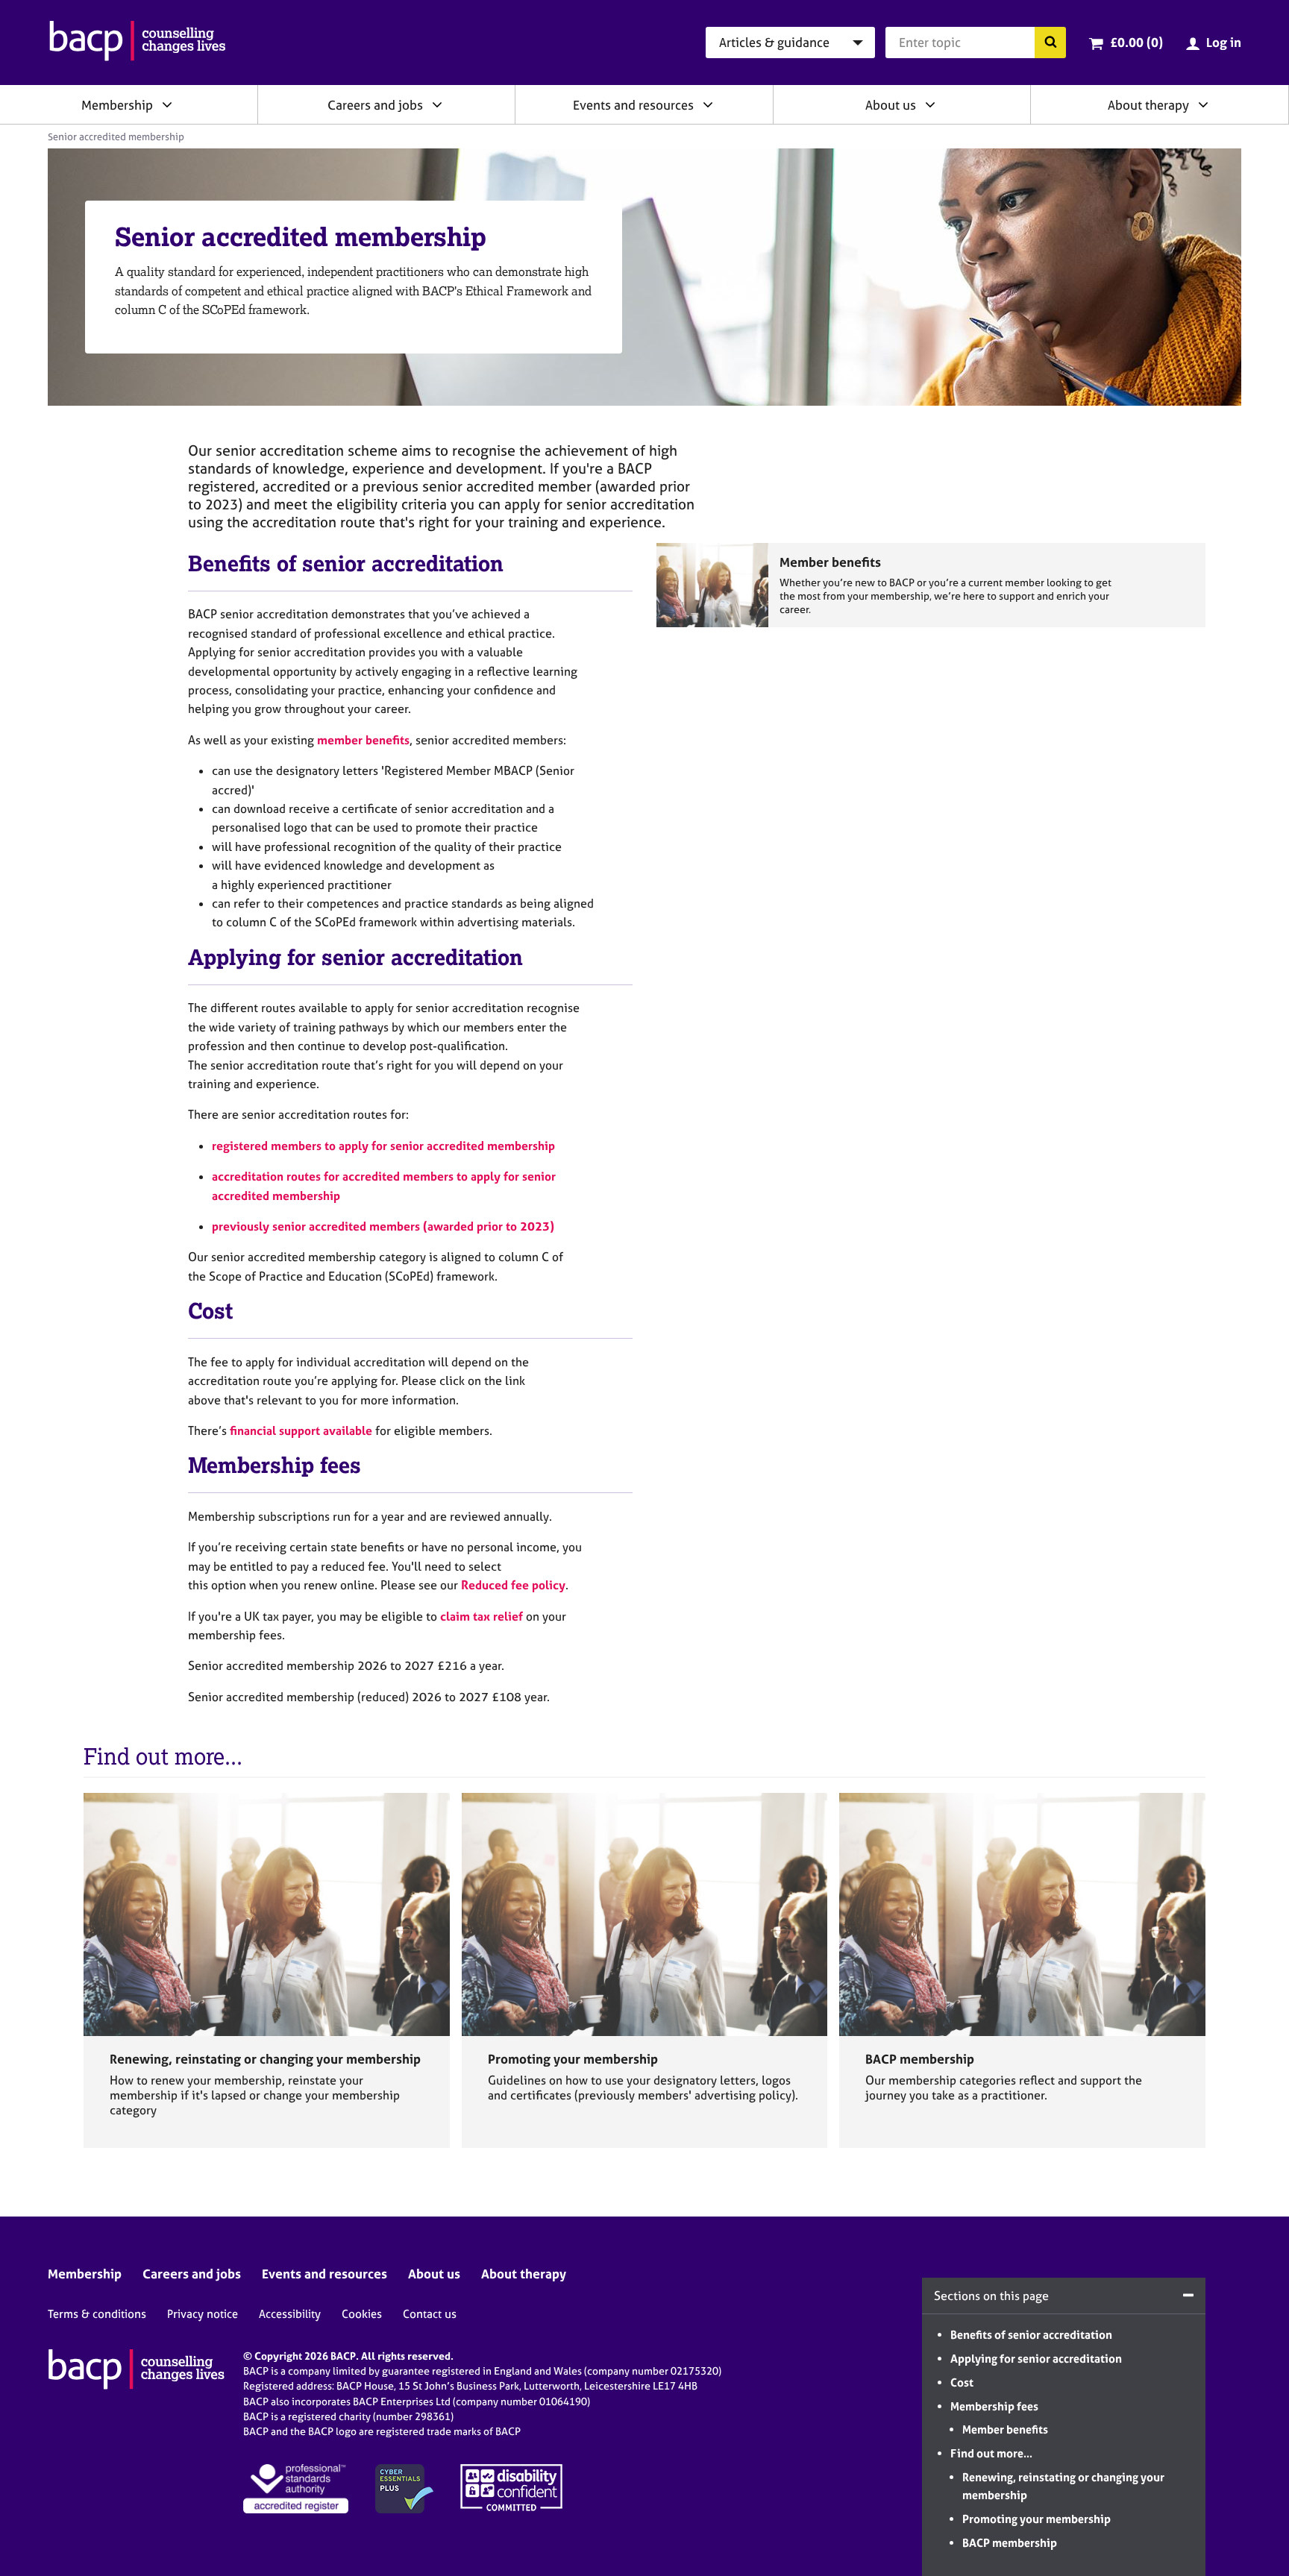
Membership (117, 105)
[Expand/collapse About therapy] (1203, 104)
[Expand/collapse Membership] (167, 104)
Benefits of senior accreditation (1031, 2335)
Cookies (362, 2314)
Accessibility (290, 2314)
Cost (962, 2382)
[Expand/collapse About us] (930, 104)
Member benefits (1005, 2429)
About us (891, 105)
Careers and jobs (375, 105)
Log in (1224, 42)
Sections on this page (991, 2296)
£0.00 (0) (1136, 42)
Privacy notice (203, 2314)
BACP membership (1010, 2543)
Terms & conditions (97, 2314)
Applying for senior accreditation (1036, 2359)
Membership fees (994, 2406)
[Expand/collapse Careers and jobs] (437, 104)
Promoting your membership (1036, 2519)
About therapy (1148, 105)
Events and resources (633, 105)
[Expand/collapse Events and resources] (708, 104)
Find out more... (991, 2453)
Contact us (430, 2314)
